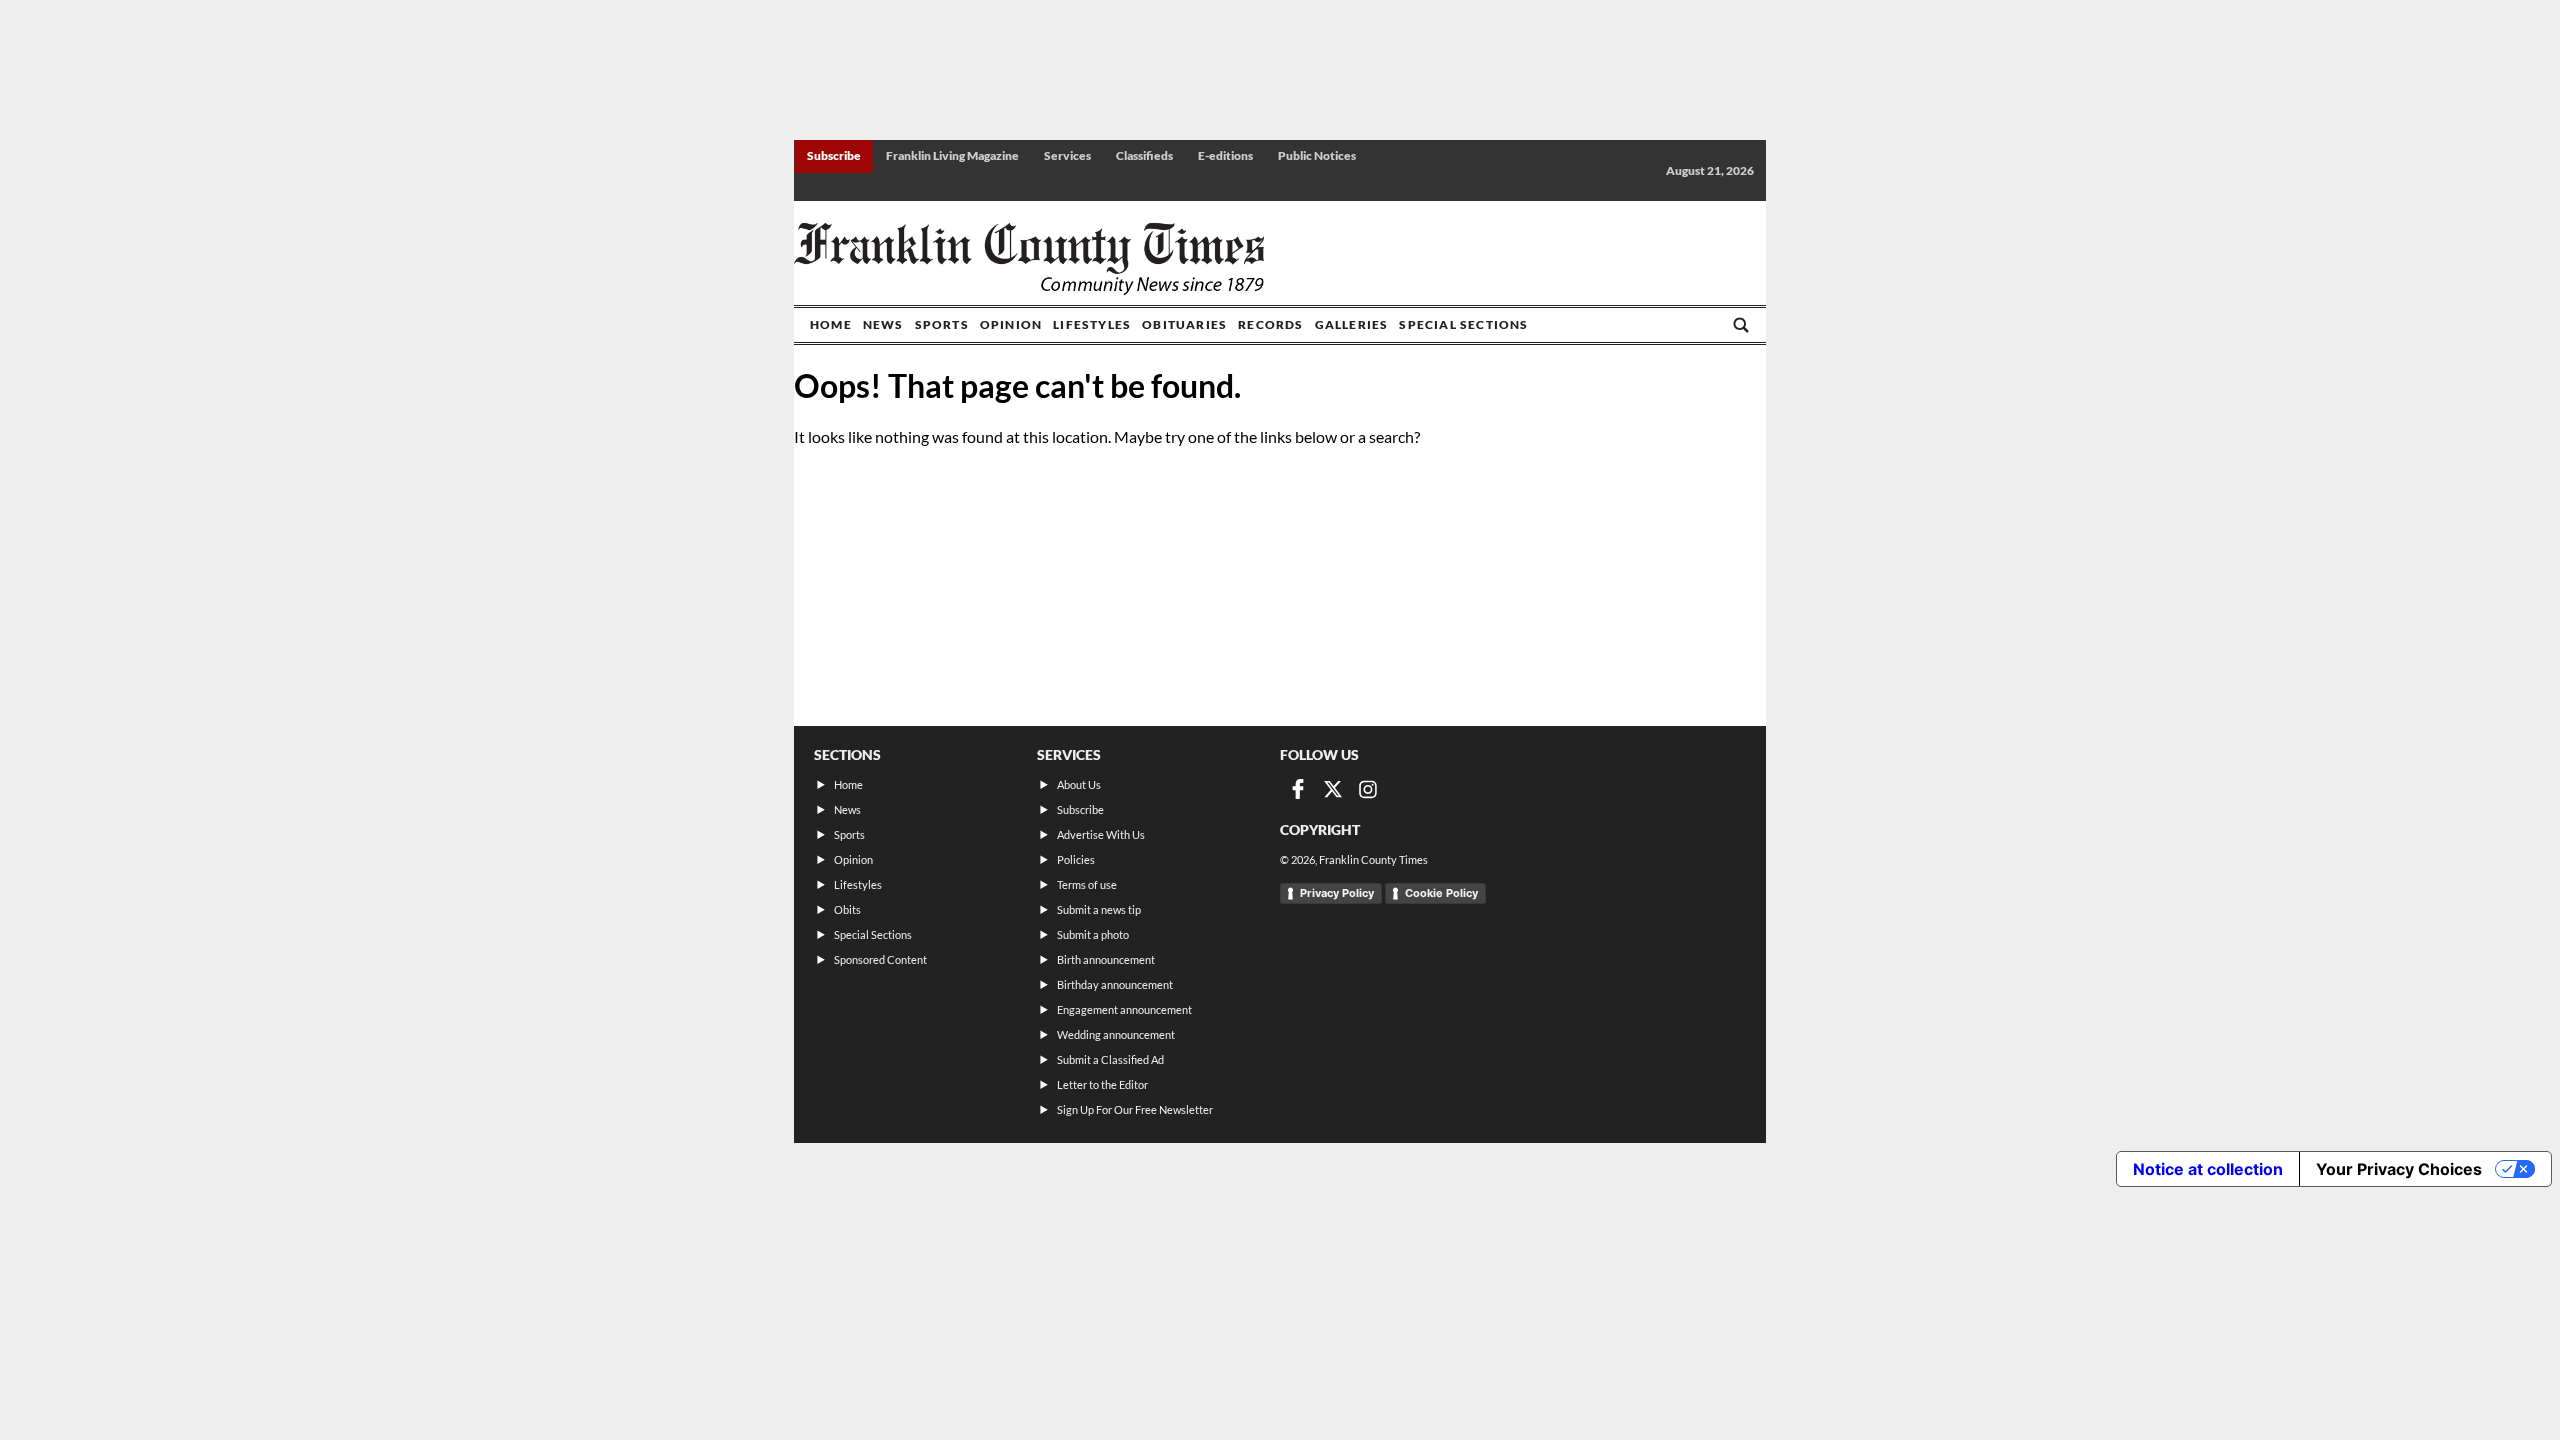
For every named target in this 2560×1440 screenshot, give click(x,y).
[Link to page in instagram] (1368, 789)
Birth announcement (1106, 959)
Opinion (1011, 324)
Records (1270, 324)
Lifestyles (1092, 324)
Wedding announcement (1116, 1034)
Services (1067, 155)
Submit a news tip (1099, 909)
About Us (1079, 784)
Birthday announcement (1115, 984)
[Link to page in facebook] (1298, 789)
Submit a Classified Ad (1110, 1059)
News (883, 324)
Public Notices (1317, 155)
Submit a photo (1093, 934)
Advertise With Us (1101, 834)
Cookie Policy (1441, 893)
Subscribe (834, 155)
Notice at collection (2208, 1169)
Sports (942, 324)
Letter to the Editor (1102, 1084)
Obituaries (1184, 324)
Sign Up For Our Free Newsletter (1135, 1109)
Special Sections (1463, 324)
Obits (847, 909)
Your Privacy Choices (2399, 1169)
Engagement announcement (1124, 1009)
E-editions (1225, 155)
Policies (1076, 859)
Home (831, 324)
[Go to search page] (1741, 325)
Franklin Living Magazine (952, 155)
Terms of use (1087, 884)
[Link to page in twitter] (1333, 789)
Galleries (1352, 324)
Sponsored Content (880, 959)
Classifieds (1144, 155)
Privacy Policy (1337, 893)
